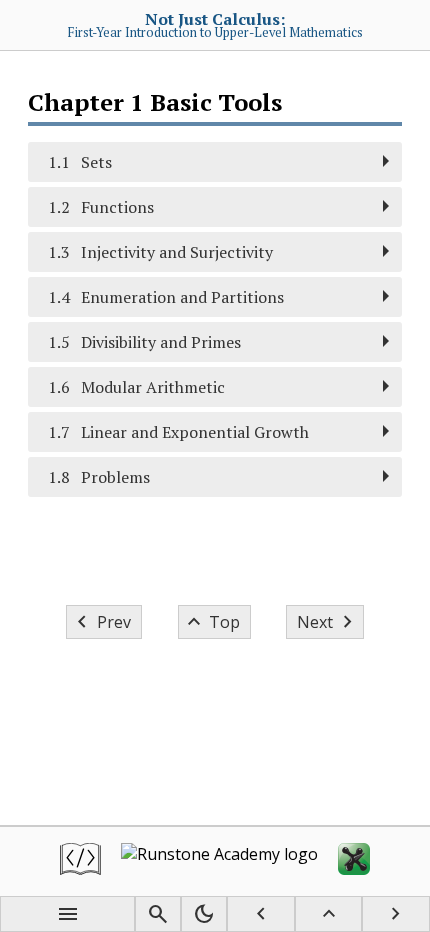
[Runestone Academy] (219, 861)
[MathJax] (354, 861)
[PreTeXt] (80, 861)
